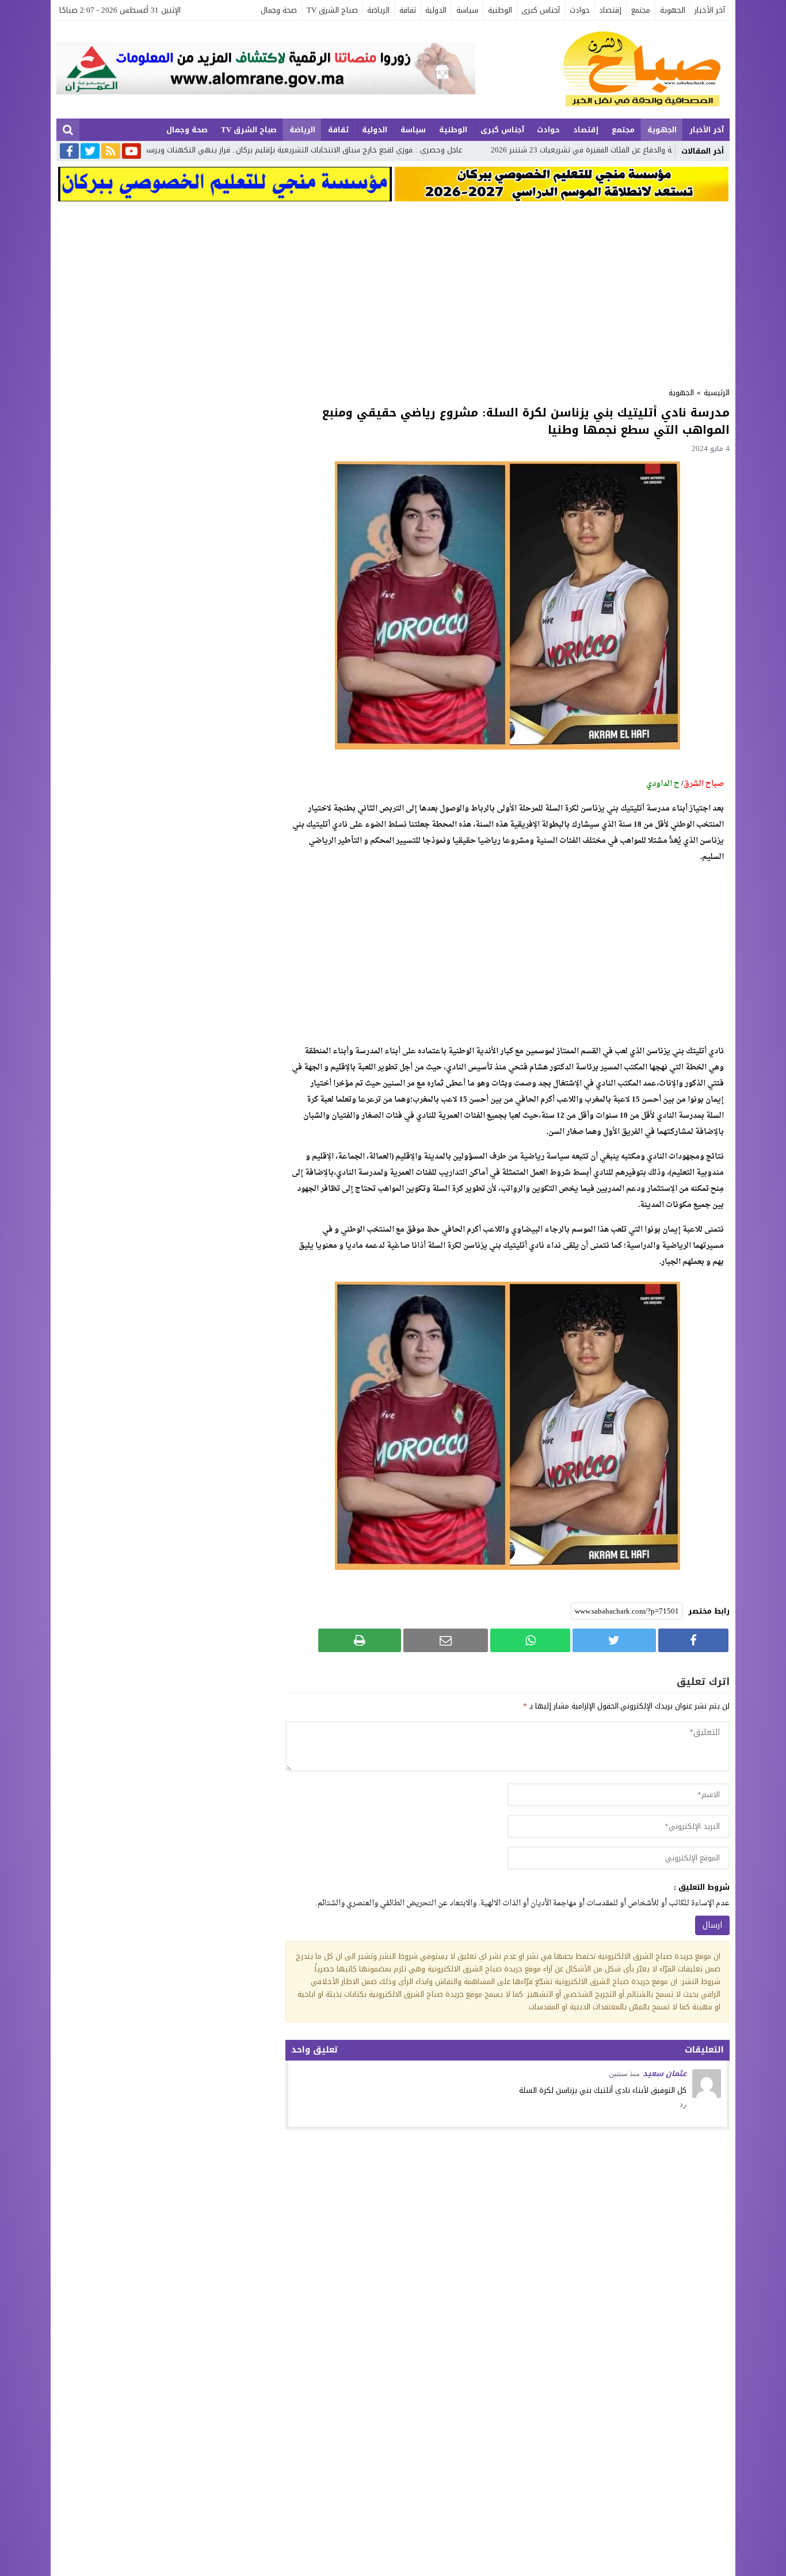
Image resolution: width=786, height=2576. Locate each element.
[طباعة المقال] (360, 1640)
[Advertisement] (393, 291)
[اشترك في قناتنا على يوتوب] (131, 152)
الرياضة (378, 10)
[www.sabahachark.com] (602, 70)
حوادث (580, 10)
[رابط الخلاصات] (111, 152)
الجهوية (673, 10)
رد (683, 2104)
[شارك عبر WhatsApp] (530, 1640)
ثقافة (408, 10)
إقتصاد (610, 10)
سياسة (467, 10)
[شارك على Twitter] (614, 1640)
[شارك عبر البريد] (446, 1640)
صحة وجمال (279, 10)
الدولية (436, 10)
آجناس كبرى (541, 10)
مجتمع (641, 10)
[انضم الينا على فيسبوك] (69, 152)
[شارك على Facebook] (693, 1640)
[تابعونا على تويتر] (90, 152)
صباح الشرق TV (332, 10)
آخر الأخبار (710, 10)
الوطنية (500, 10)
